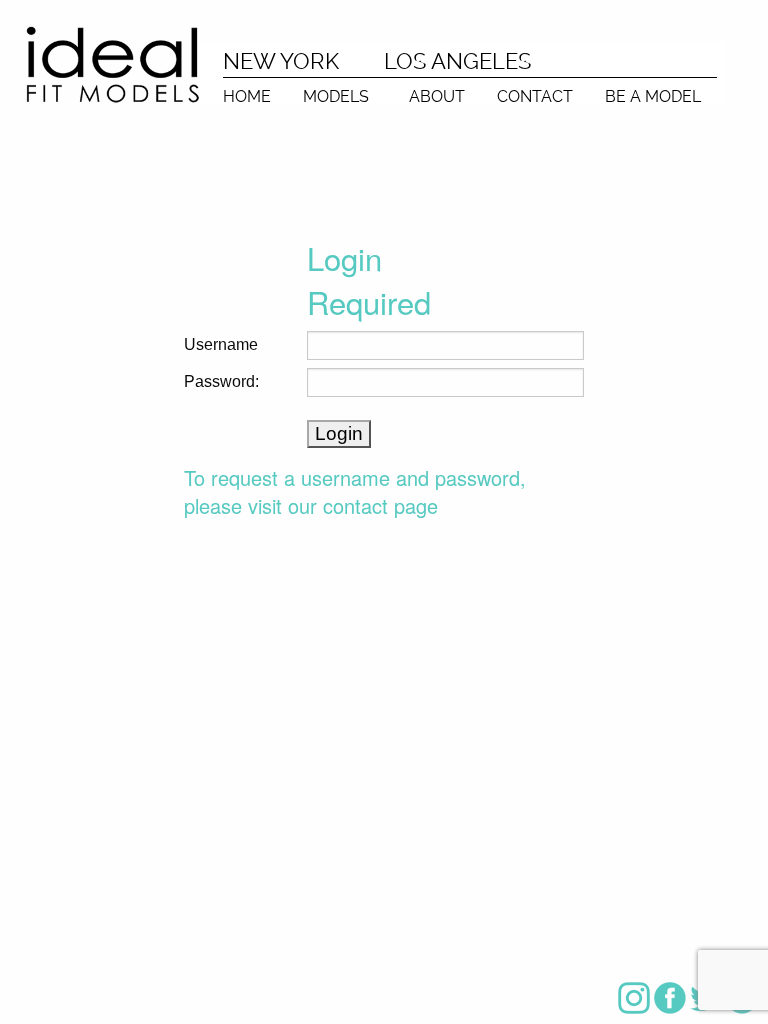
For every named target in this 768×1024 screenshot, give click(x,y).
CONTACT (535, 96)
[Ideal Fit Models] (112, 63)
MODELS (336, 96)
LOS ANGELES (457, 61)
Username (221, 344)
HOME (247, 96)
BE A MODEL (653, 96)
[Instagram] (634, 997)
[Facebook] (670, 997)
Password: (221, 381)
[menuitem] (247, 91)
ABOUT (437, 96)
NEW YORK (281, 61)
